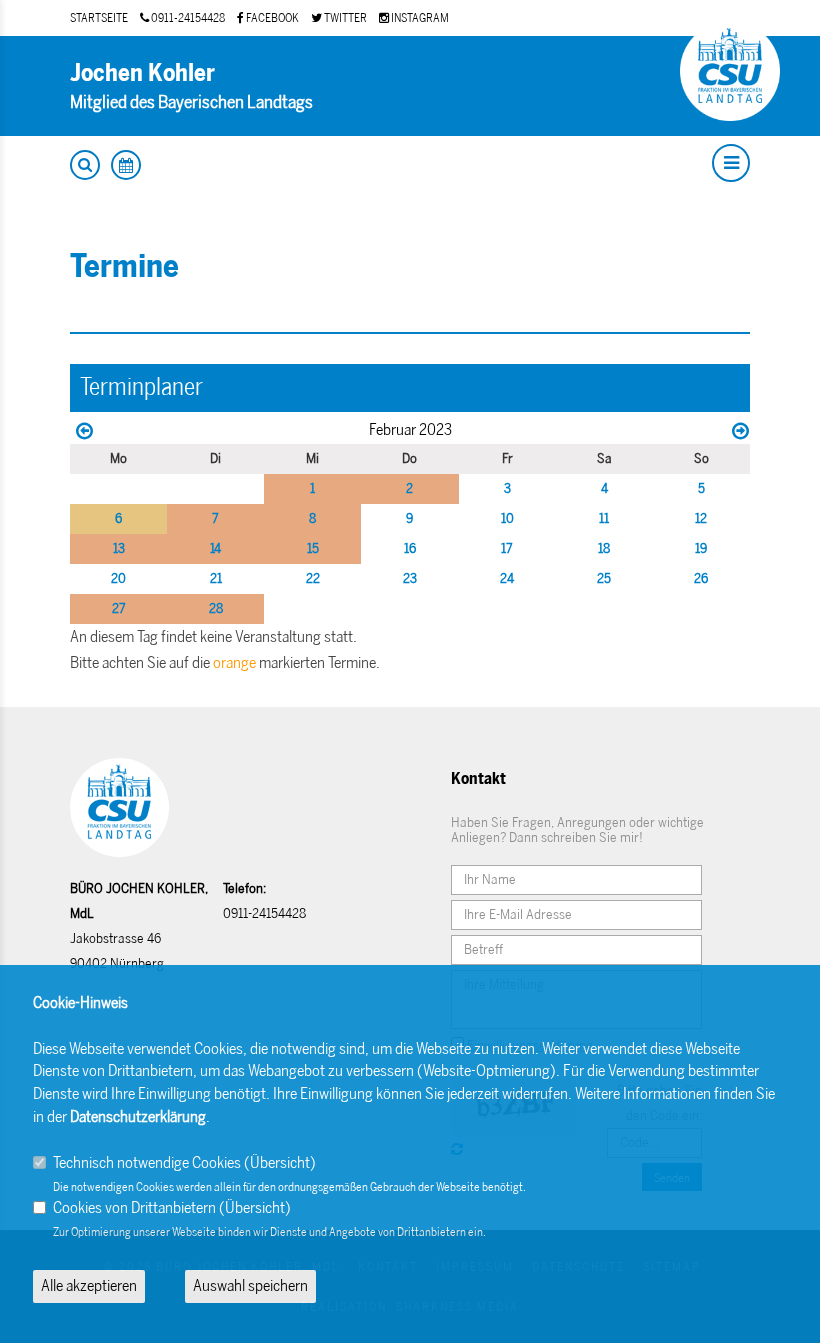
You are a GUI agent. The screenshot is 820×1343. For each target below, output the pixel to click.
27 (119, 608)
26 (701, 578)
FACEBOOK (271, 18)
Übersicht (280, 1162)
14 (215, 548)
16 (410, 548)
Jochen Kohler (142, 72)
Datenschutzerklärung (138, 1116)
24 (507, 578)
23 (410, 578)
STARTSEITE (99, 18)
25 (604, 578)
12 (701, 518)
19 (701, 548)
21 (216, 578)
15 (313, 548)
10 (507, 518)
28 (216, 608)
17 (507, 548)
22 (313, 578)
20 (118, 578)
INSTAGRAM (419, 18)
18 (604, 548)
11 (604, 518)
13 (119, 548)
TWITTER (344, 18)
